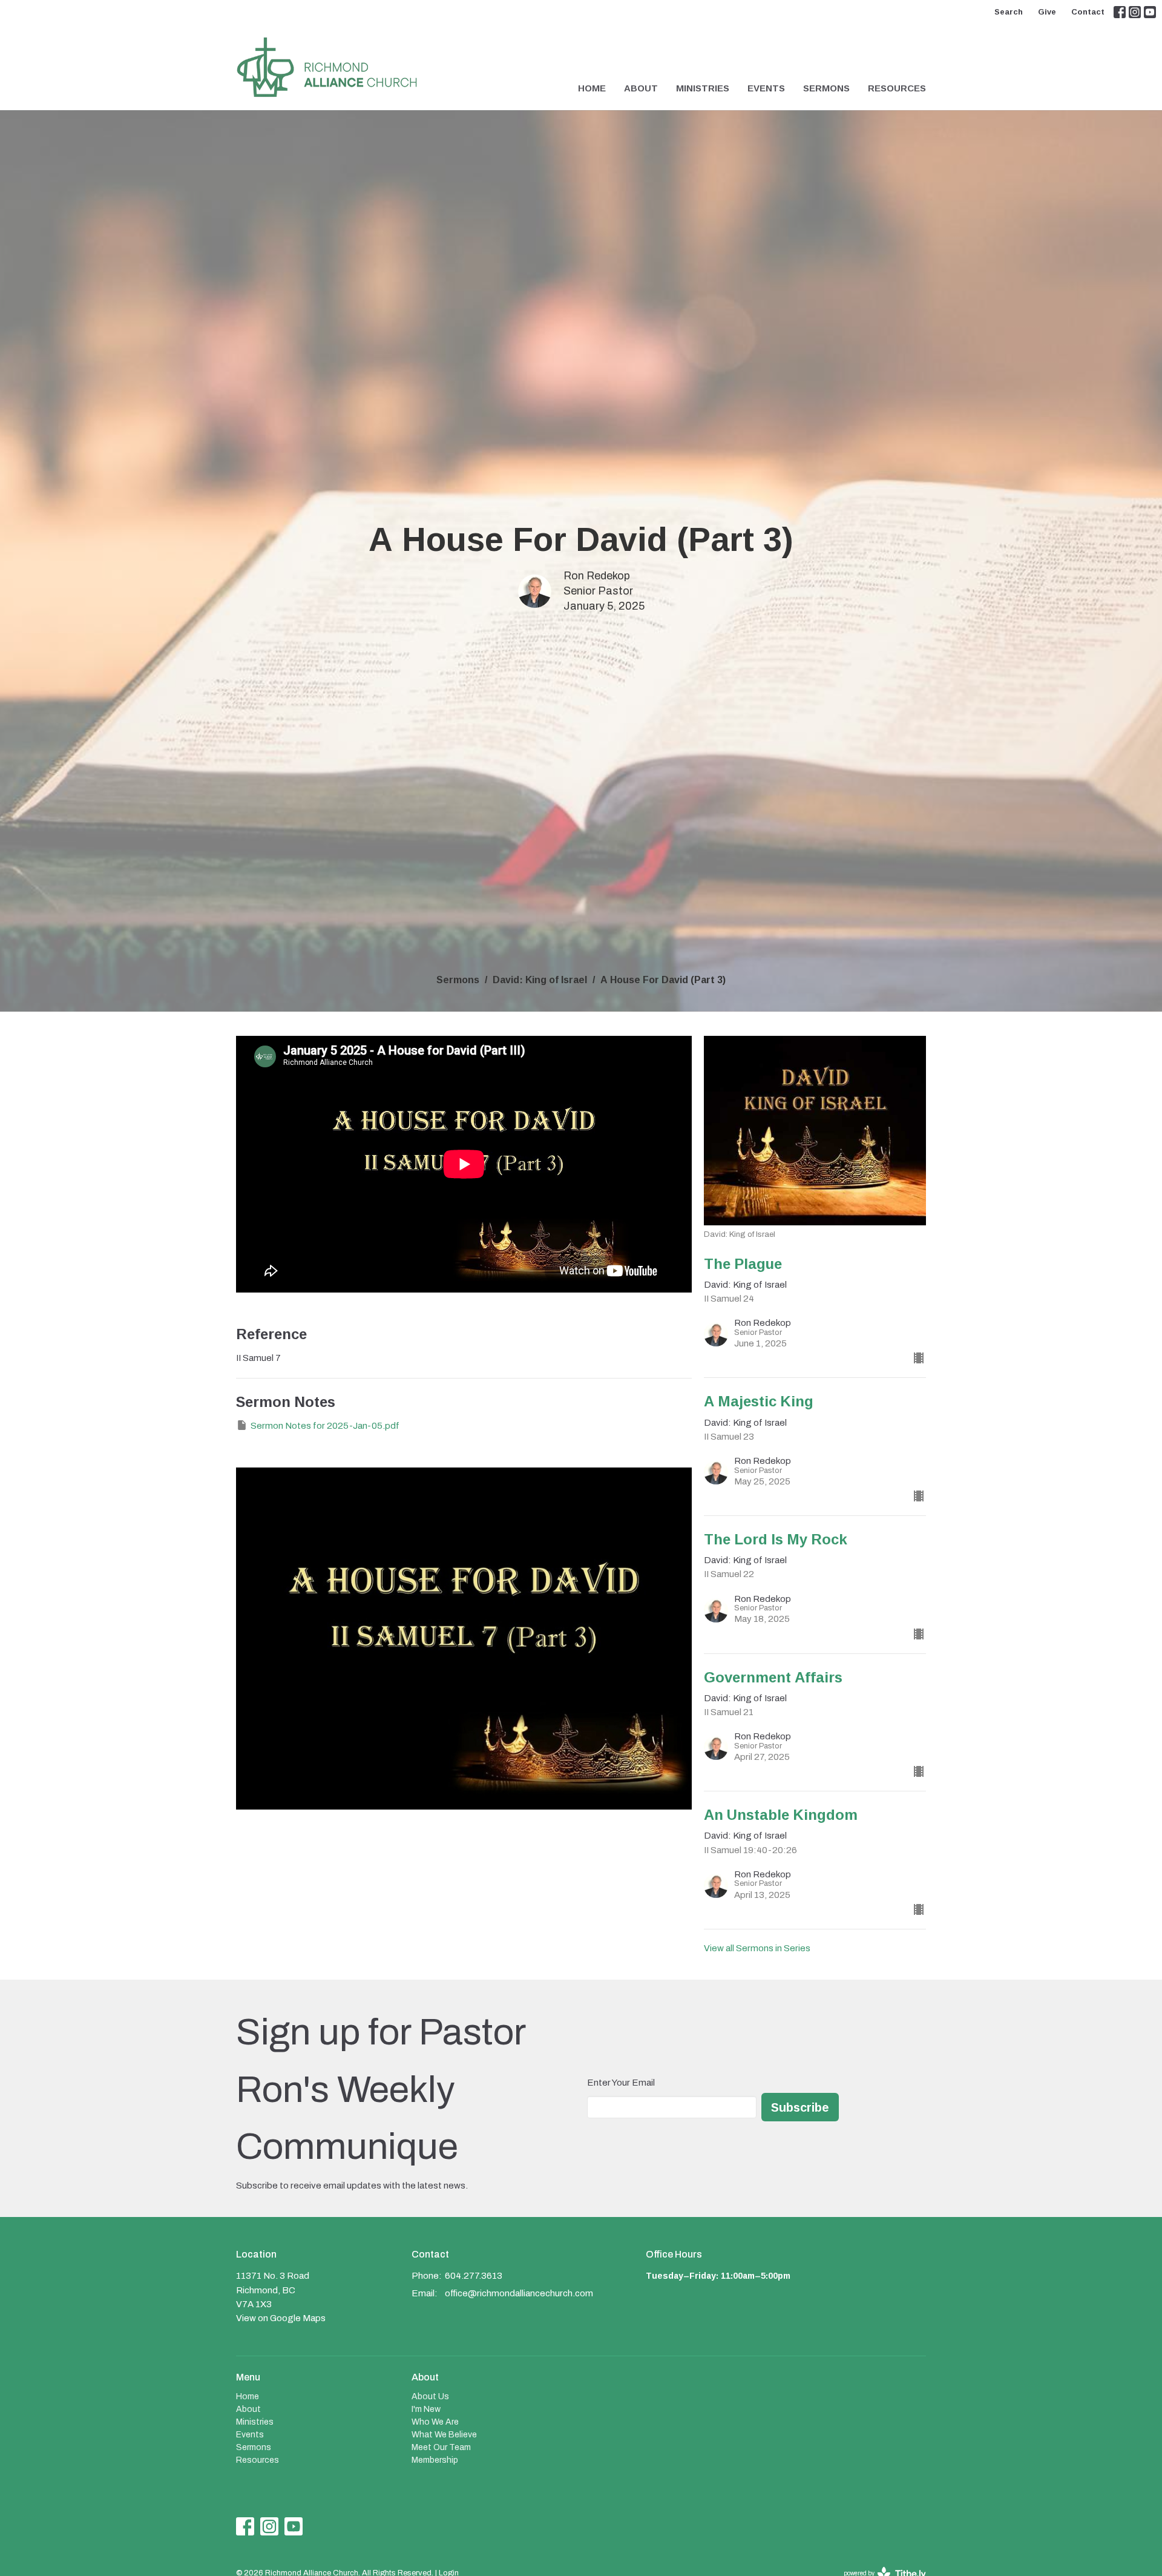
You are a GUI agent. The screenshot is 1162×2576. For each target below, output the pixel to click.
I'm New (426, 2409)
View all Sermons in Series (757, 1948)
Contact (1088, 12)
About (641, 88)
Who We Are (435, 2422)
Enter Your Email (621, 2083)
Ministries (703, 88)
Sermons (826, 88)
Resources (897, 88)
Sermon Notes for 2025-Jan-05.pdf (325, 1426)
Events (766, 88)
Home (592, 88)
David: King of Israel (540, 980)
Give (1047, 12)
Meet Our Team (441, 2447)
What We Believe (444, 2435)
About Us (430, 2396)
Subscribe (800, 2107)
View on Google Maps (281, 2318)
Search (1009, 12)
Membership (435, 2460)
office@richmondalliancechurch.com (519, 2293)
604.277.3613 (474, 2276)
